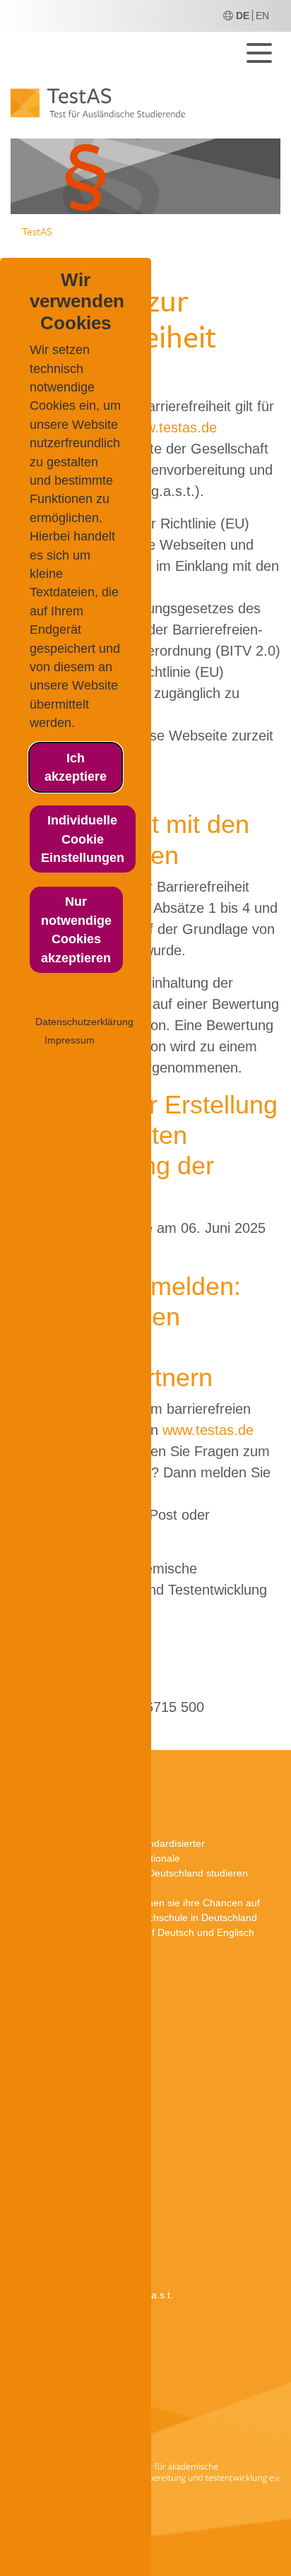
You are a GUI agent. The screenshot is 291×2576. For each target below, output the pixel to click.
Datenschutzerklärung (84, 1022)
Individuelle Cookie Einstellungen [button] (83, 839)
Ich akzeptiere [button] (76, 767)
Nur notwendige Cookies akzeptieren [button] (76, 929)
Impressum (70, 1040)
